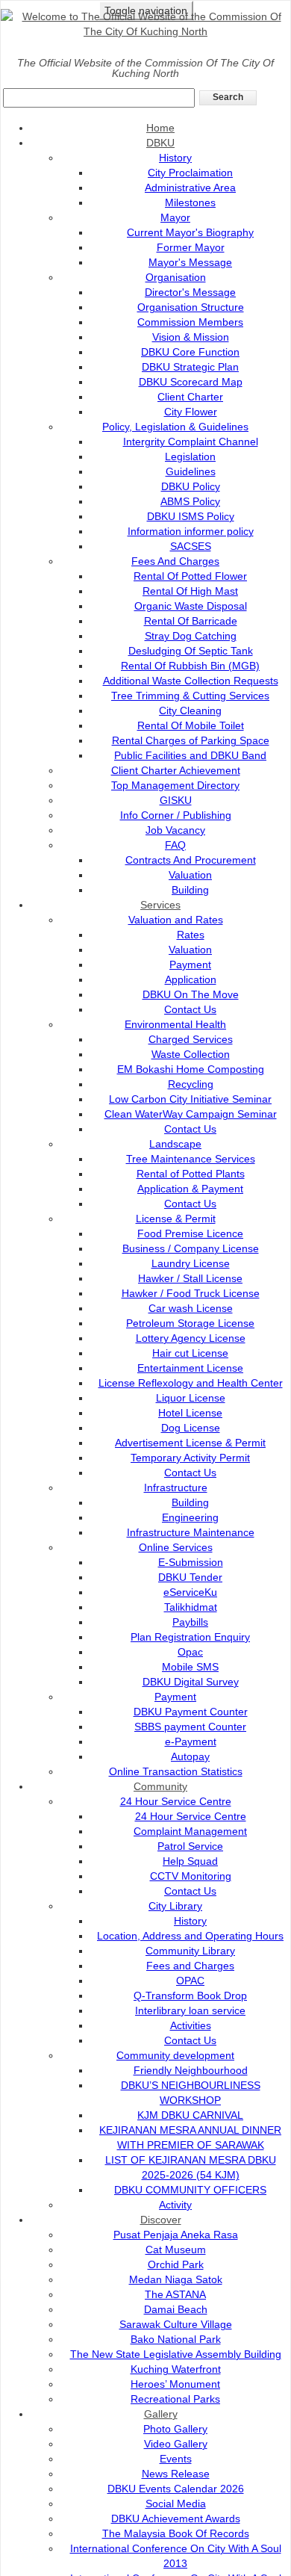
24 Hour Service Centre (176, 1801)
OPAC (190, 1981)
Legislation (190, 456)
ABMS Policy (190, 501)
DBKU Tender (190, 1577)
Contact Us (190, 1009)
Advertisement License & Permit (190, 1443)
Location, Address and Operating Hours (190, 1936)
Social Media (176, 2504)
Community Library (190, 1951)
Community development (175, 2055)
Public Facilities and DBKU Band (190, 755)
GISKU (176, 800)
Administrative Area (190, 188)
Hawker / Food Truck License (191, 1293)
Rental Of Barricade (191, 621)
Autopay (190, 1756)
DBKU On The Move (191, 994)
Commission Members (190, 322)
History (175, 158)
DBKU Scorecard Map (191, 382)
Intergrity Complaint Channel (191, 442)
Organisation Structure (191, 307)
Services (160, 905)
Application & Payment (190, 1189)
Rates (191, 935)
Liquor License (191, 1398)
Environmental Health (175, 1024)
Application (191, 979)
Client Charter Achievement (176, 770)
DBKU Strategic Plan (190, 367)
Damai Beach (176, 2309)
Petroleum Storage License (190, 1323)
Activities (191, 2025)
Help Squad (190, 1861)
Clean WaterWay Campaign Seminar (191, 1114)
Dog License (191, 1428)
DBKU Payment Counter (191, 1712)
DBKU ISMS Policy (191, 516)
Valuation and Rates (176, 920)
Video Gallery (176, 2444)
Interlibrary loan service (190, 2010)
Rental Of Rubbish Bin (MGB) (190, 666)
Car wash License (191, 1308)
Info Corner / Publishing (176, 815)
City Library (175, 1906)
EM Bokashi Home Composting (191, 1069)
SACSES (191, 546)
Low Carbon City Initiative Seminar (190, 1099)
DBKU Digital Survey (191, 1682)
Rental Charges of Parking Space (191, 740)
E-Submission (191, 1562)
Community (160, 1786)
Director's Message (190, 292)
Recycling (191, 1084)
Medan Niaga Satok (176, 2279)
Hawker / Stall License (190, 1278)
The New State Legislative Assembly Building (176, 2354)
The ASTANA (175, 2294)
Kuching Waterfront (176, 2369)
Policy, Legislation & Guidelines (175, 427)
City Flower (191, 412)
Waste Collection (191, 1054)
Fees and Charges (190, 1966)
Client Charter (190, 397)
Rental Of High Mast (190, 591)
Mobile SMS (190, 1667)
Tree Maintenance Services (191, 1159)
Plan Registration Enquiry (190, 1637)
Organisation (176, 277)
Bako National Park (176, 2339)
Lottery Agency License (191, 1338)
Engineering (190, 1517)
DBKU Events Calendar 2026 (176, 2489)
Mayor (175, 217)
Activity (175, 2205)
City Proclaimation (190, 173)
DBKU (160, 143)
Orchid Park (176, 2264)
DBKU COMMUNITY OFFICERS (190, 2190)
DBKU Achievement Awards (176, 2518)
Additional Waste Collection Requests (191, 681)
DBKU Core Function (190, 352)
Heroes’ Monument (175, 2384)
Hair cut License (190, 1353)
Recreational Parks (175, 2399)
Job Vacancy (175, 830)
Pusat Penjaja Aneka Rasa (176, 2235)
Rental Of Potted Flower (190, 576)
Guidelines (191, 471)
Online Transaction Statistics (176, 1771)
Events (176, 2459)
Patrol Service (190, 1846)
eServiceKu (190, 1592)
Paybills (190, 1622)
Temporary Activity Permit (190, 1458)
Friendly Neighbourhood (191, 2070)
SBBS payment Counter (190, 1727)
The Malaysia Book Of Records (176, 2533)
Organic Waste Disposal (191, 606)
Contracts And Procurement (191, 860)
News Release (176, 2474)
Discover (161, 2220)
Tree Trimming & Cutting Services (190, 696)
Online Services (176, 1547)
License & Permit (176, 1219)
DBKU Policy (191, 486)
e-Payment (191, 1741)
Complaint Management (190, 1831)
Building (190, 890)
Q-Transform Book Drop (190, 1996)
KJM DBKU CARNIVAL (190, 2115)
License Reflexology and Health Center (191, 1383)
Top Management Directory (175, 785)
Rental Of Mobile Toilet (191, 725)
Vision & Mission (191, 337)
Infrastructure (176, 1487)
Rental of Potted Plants (191, 1174)
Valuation (190, 875)
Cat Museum (176, 2250)
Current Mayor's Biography (190, 232)
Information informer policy (191, 531)
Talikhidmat (191, 1607)
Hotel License (190, 1413)
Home (160, 128)
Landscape (175, 1144)
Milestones (190, 202)
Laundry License (191, 1263)
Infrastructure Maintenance (191, 1532)
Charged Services (191, 1039)
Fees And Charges (175, 561)
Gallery (161, 2414)
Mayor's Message (190, 262)
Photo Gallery (175, 2429)
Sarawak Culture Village (176, 2324)
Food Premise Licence (190, 1233)
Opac (190, 1652)
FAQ (175, 845)
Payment (190, 965)
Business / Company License (191, 1248)
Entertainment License (190, 1368)
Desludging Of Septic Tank (191, 651)
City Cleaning (190, 710)
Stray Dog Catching (191, 636)
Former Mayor (191, 247)
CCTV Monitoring (191, 1876)
